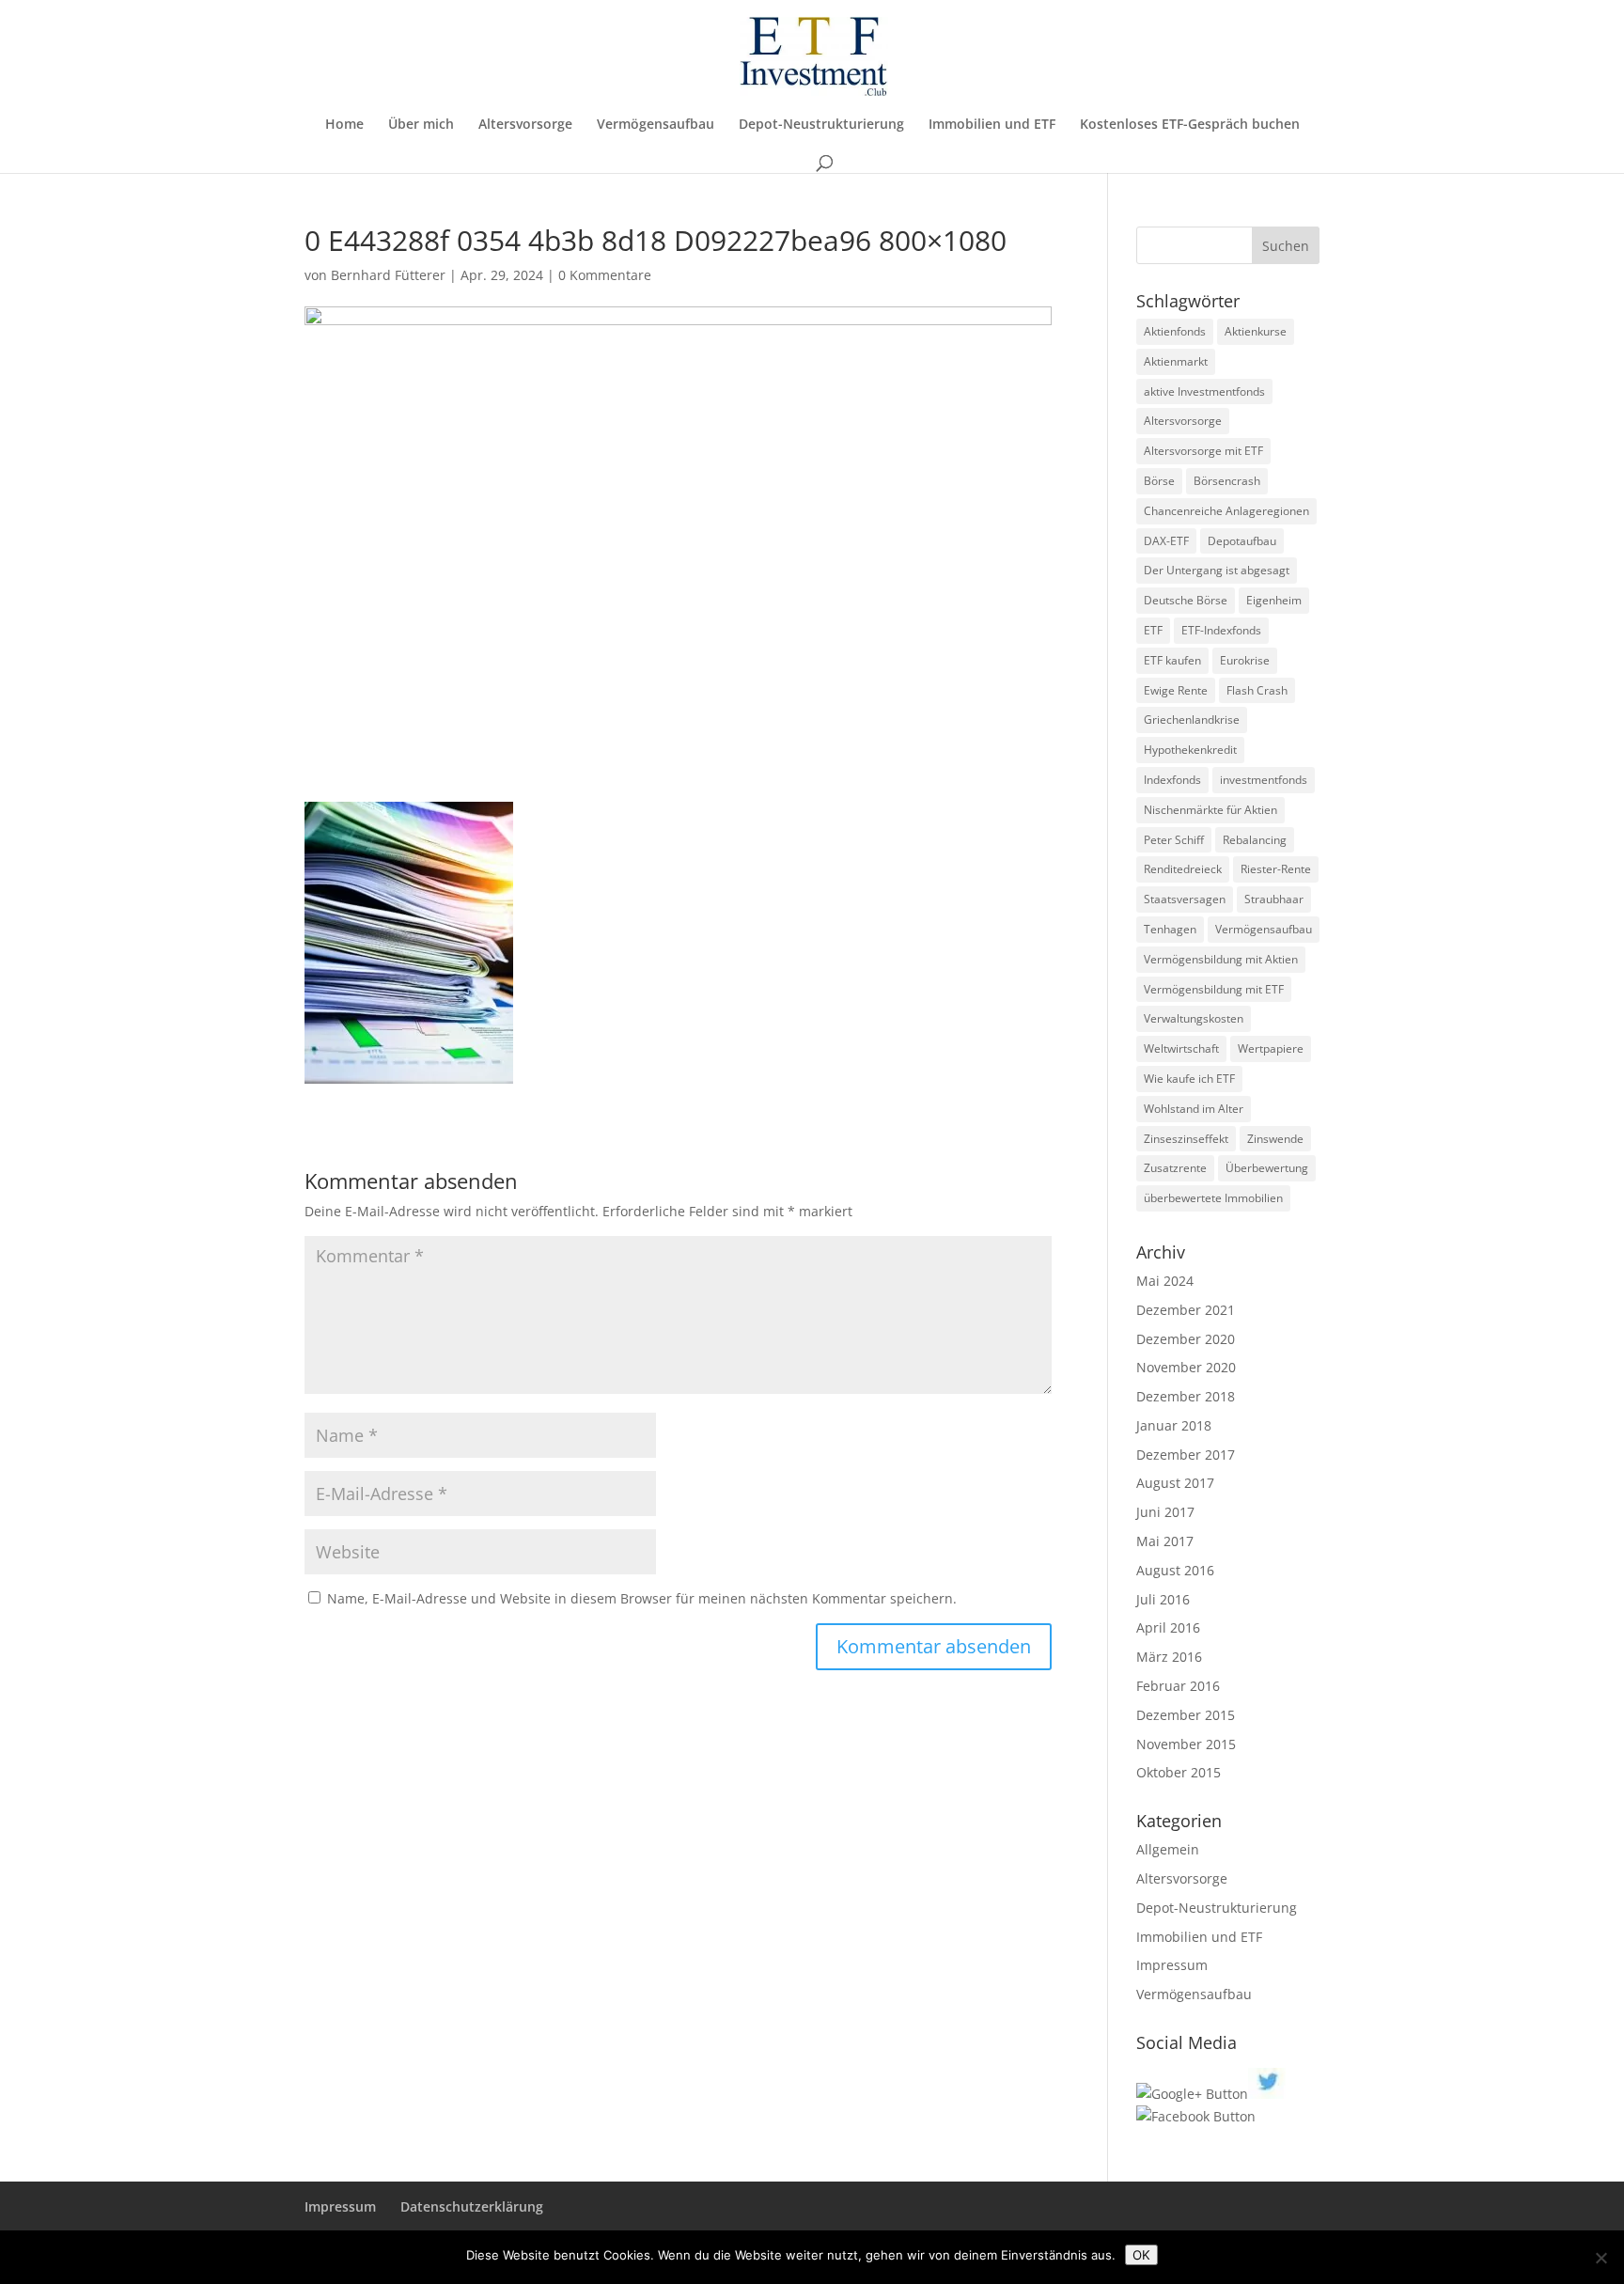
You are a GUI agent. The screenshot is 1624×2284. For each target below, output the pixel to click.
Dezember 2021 (1186, 1310)
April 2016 (1168, 1627)
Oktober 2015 (1179, 1772)
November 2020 (1186, 1367)
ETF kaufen (1172, 660)
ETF (1153, 630)
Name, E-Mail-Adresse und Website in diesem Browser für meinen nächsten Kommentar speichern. (642, 1598)
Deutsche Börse (1186, 600)
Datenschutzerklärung (472, 2206)
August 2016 (1175, 1570)
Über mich (421, 125)
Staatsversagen (1185, 899)
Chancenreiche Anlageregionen (1226, 511)
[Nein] (1601, 2258)
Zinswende (1275, 1139)
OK (1141, 2255)
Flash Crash (1257, 690)
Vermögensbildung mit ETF (1214, 989)
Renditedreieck (1183, 869)
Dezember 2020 (1186, 1339)
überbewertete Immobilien (1213, 1198)
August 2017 (1175, 1483)
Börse (1159, 481)
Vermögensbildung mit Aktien (1221, 959)
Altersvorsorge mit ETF (1203, 451)
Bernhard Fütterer (388, 275)
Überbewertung (1267, 1168)
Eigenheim (1274, 600)
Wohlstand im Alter (1194, 1109)
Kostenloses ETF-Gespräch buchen (1190, 125)
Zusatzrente (1175, 1168)
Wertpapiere (1271, 1048)
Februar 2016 (1178, 1686)
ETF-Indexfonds (1221, 630)
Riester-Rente (1276, 869)
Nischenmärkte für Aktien (1210, 810)
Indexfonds (1172, 780)
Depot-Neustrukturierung (821, 125)
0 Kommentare (605, 275)
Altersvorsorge (525, 125)
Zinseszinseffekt (1186, 1139)
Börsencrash (1227, 481)
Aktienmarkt (1176, 361)
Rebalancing (1255, 840)
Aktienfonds (1175, 331)
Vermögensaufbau (656, 125)
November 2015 (1186, 1744)
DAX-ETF (1166, 541)
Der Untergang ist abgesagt (1217, 570)
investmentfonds (1264, 780)
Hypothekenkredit (1190, 750)
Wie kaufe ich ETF (1189, 1079)
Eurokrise (1245, 660)
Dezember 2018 (1186, 1396)
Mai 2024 (1165, 1281)
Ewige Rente (1176, 690)
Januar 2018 (1174, 1425)
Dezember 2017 (1186, 1455)
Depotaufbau (1242, 541)
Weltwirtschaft (1181, 1048)
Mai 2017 (1165, 1541)
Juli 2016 (1163, 1599)
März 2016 (1169, 1657)
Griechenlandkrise (1192, 720)
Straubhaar (1274, 899)
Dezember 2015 (1186, 1715)
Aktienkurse (1256, 331)
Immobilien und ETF (992, 125)
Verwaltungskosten (1194, 1018)
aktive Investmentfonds (1204, 391)
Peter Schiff (1174, 840)
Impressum (1172, 1965)
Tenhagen (1170, 929)
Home (344, 125)
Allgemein (1168, 1849)
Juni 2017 (1165, 1512)
